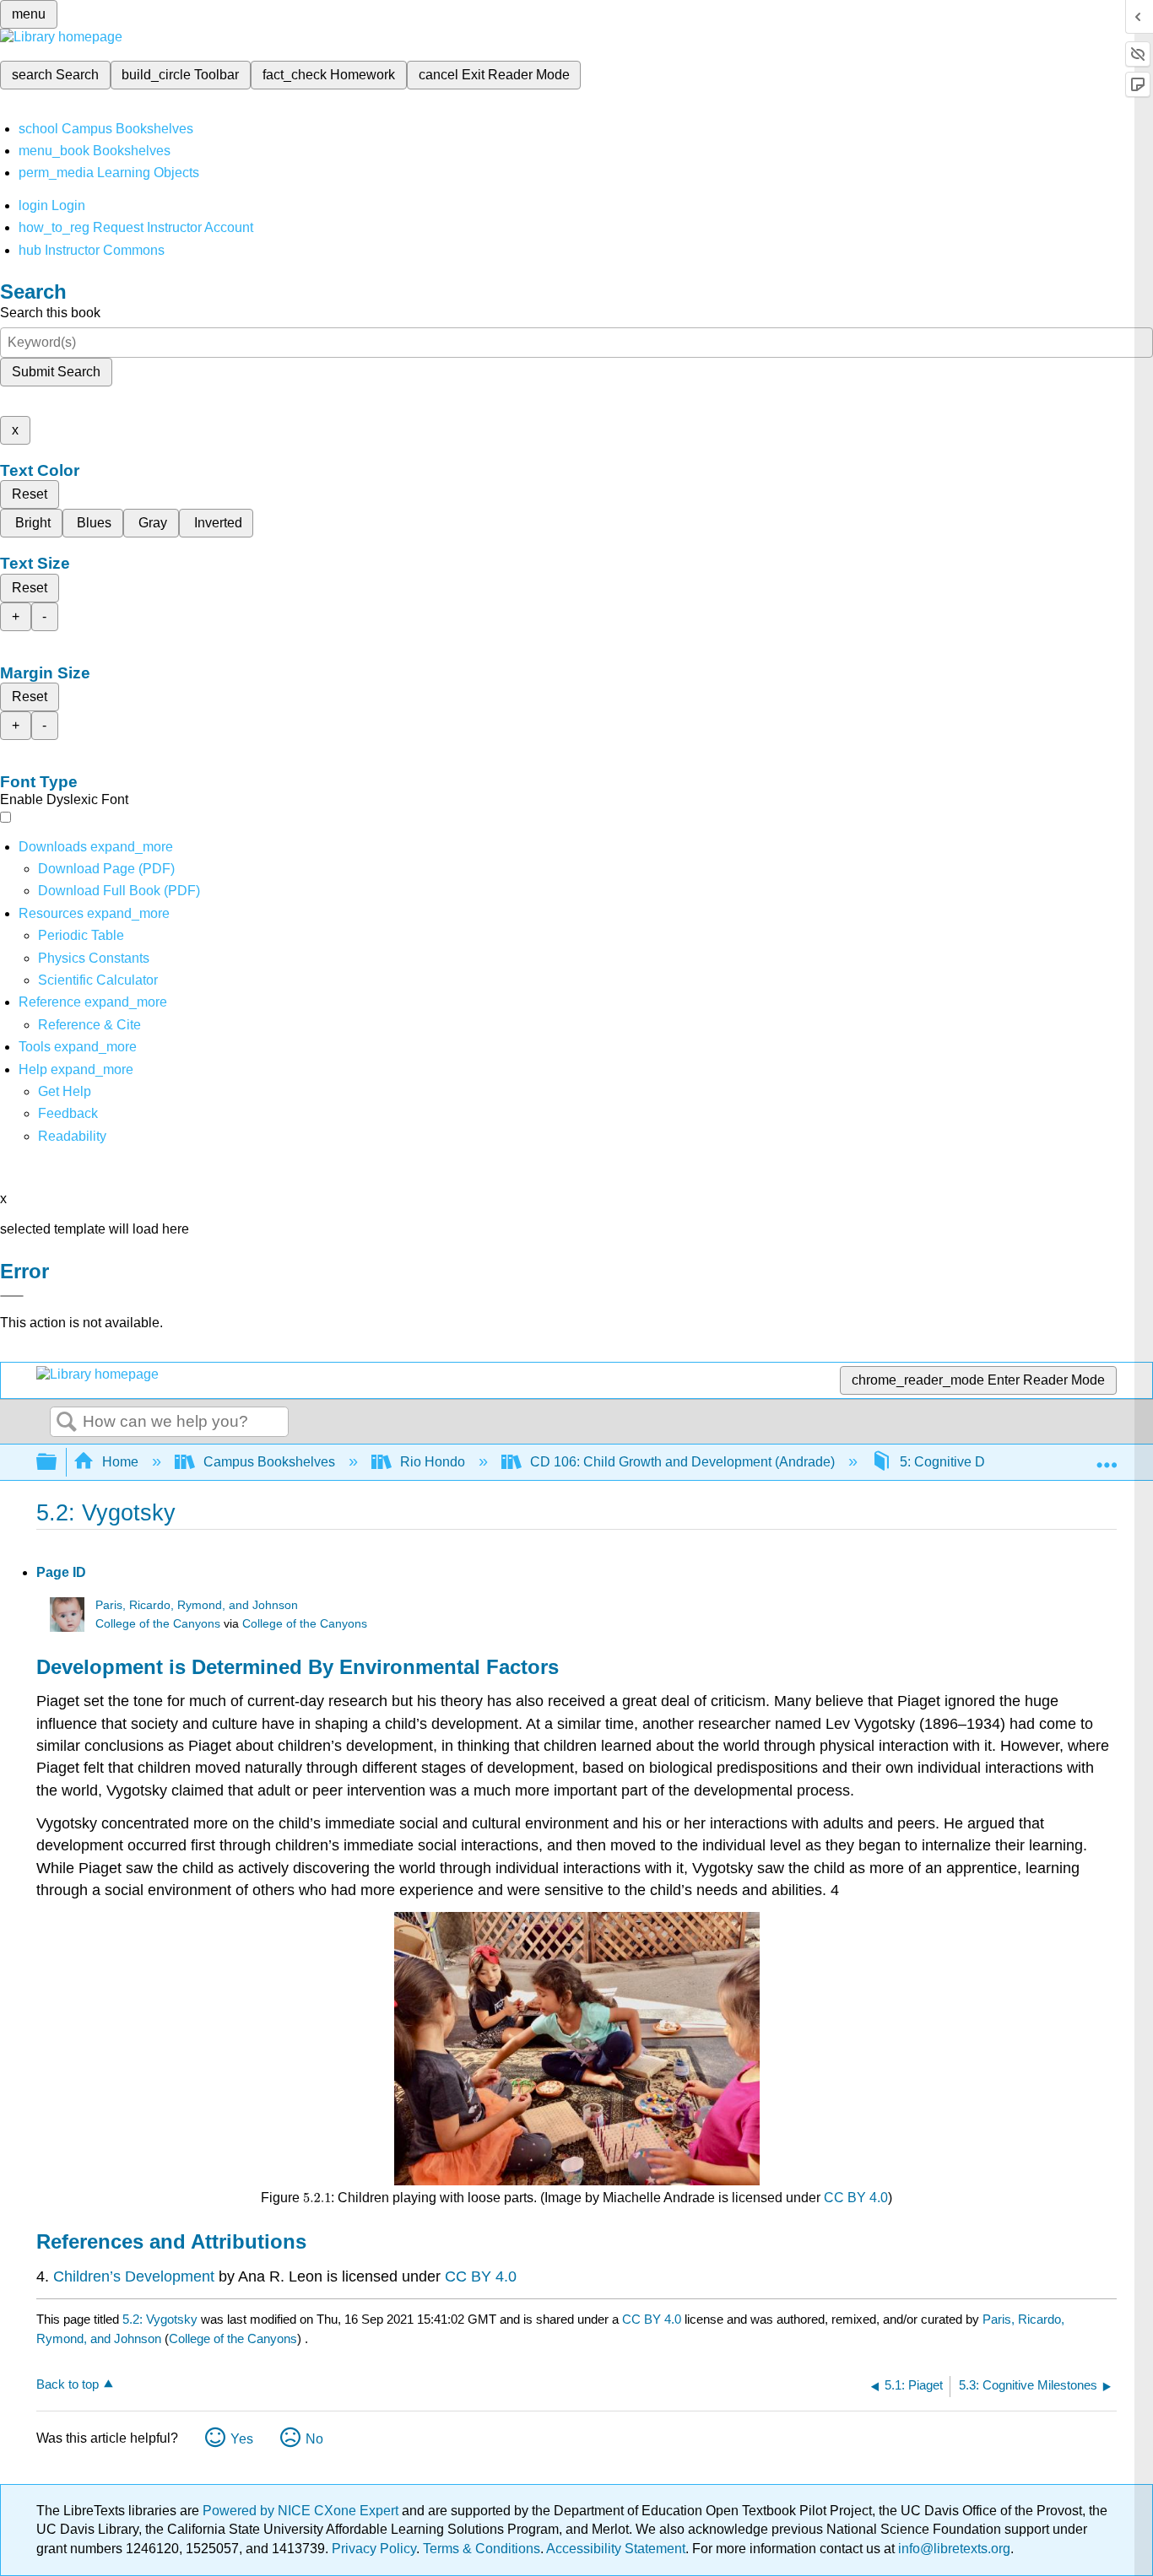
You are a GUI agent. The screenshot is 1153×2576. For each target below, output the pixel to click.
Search (67, 1423)
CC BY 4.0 (856, 2198)
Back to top (68, 2384)
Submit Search (56, 372)
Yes (242, 2439)
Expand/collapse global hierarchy (57, 1463)
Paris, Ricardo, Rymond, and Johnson (197, 1605)
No (314, 2439)
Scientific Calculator (98, 980)
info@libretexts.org (953, 2549)
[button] (68, 1113)
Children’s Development (134, 2276)
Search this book (50, 313)
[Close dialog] (12, 1296)
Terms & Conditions (482, 2549)
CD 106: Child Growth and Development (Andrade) (682, 1462)
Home (120, 1462)
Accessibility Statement (616, 2549)
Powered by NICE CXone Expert (302, 2511)
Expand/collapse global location (1107, 1457)
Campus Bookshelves (269, 1462)
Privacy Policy (374, 2549)
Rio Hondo (433, 1462)
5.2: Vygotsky (160, 2319)
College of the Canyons (158, 1624)
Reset (30, 494)
